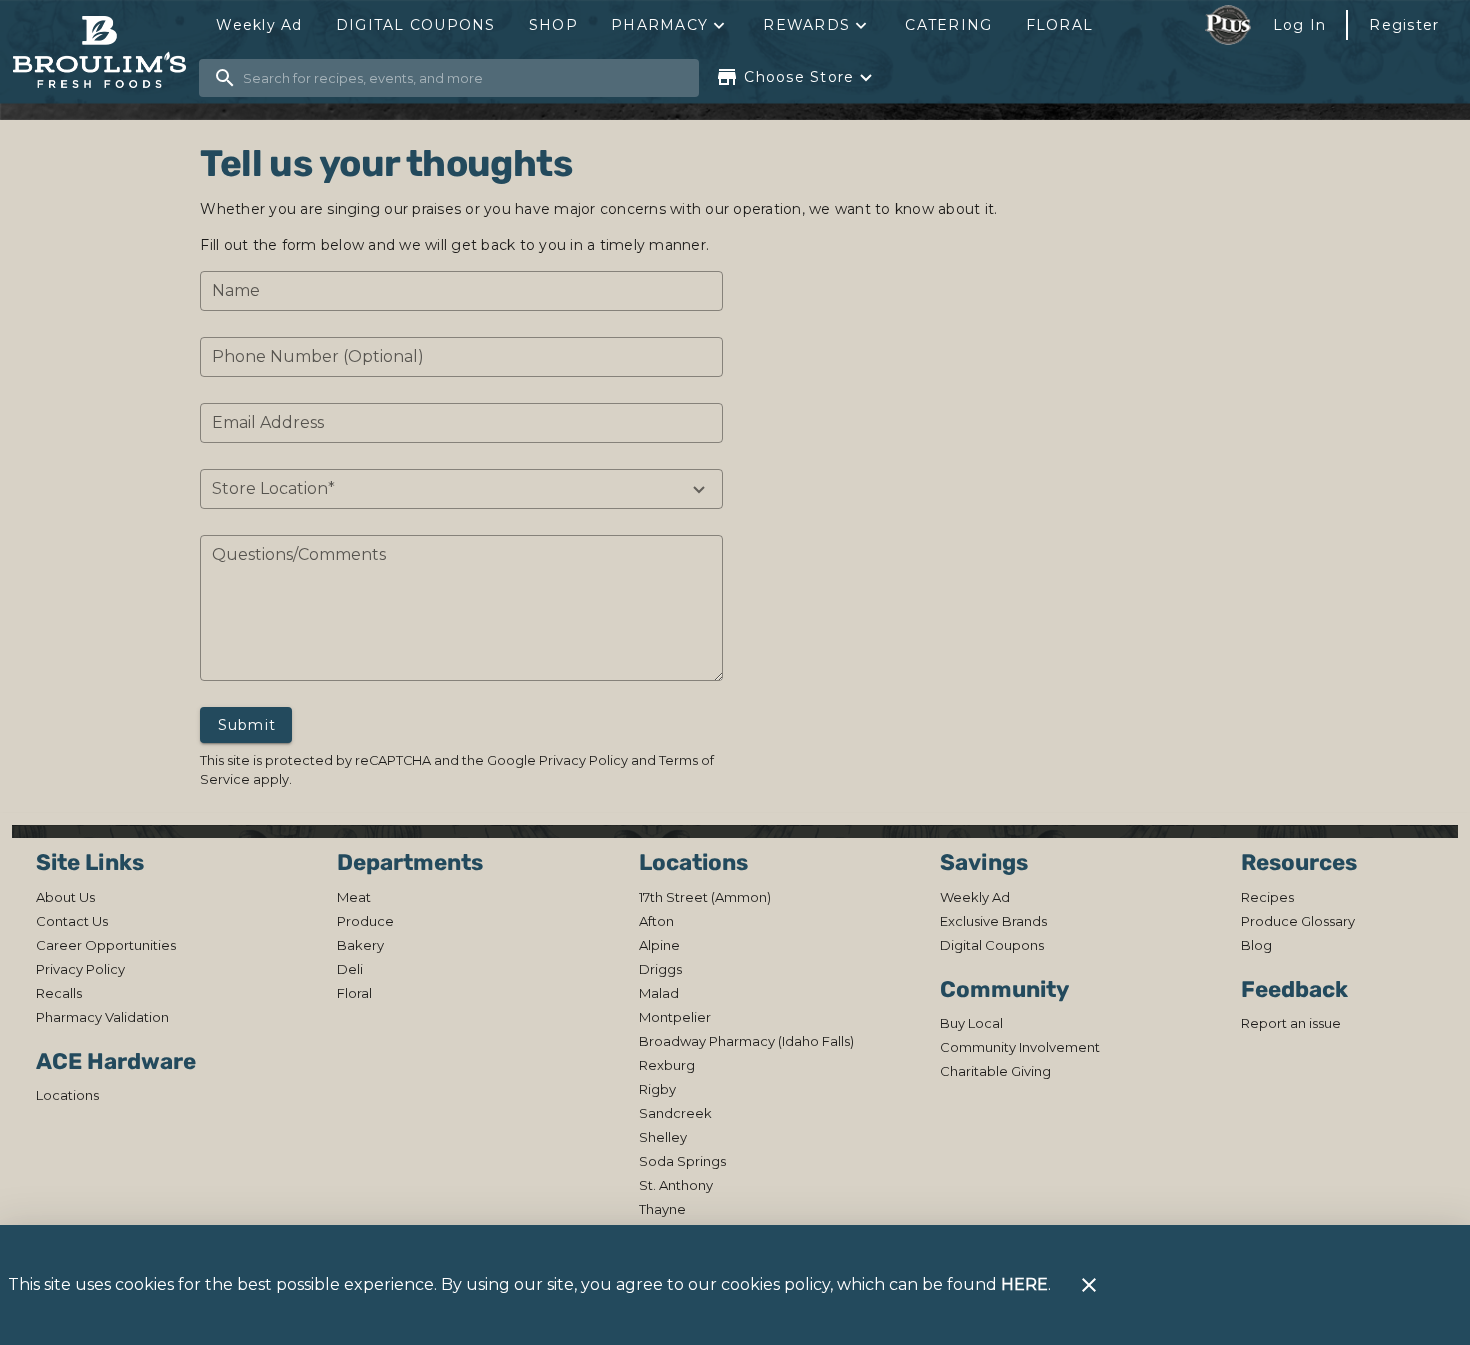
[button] (670, 25)
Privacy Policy (583, 760)
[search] (463, 78)
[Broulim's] (105, 52)
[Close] (1089, 1285)
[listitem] (65, 897)
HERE (1024, 1284)
